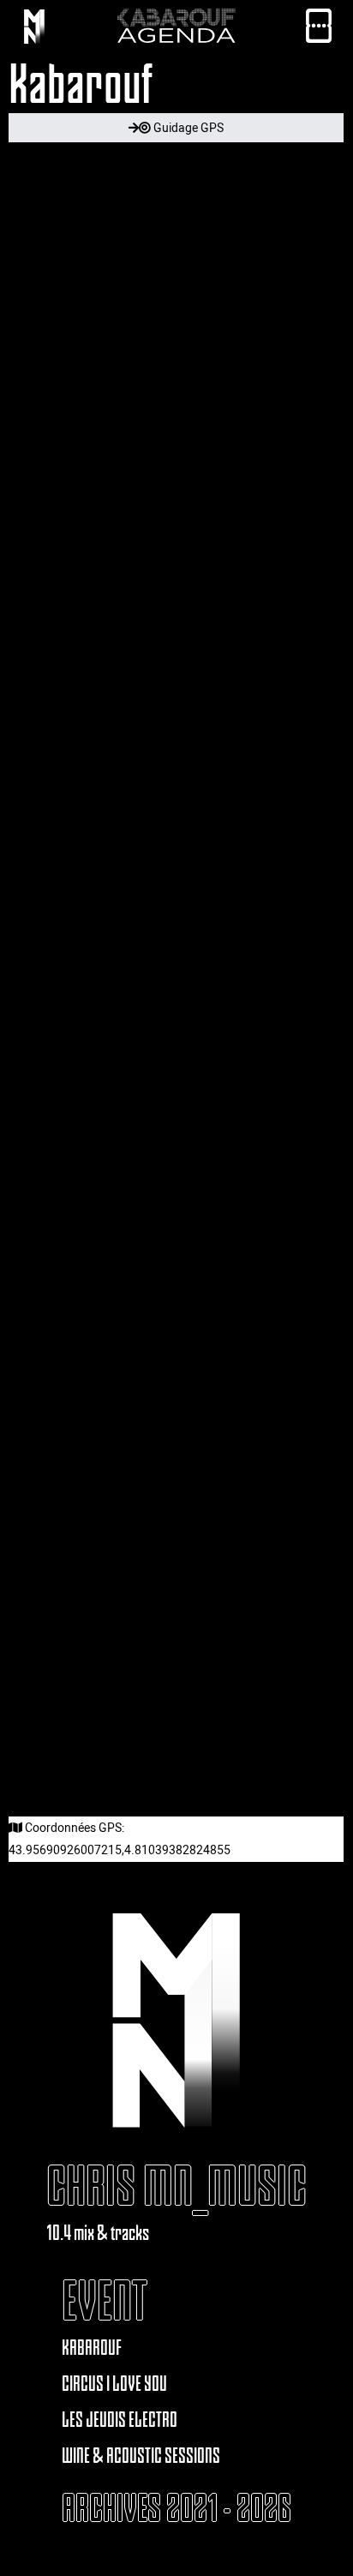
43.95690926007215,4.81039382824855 (120, 1849)
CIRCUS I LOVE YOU (114, 2384)
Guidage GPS (187, 127)
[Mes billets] (319, 30)
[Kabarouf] (34, 30)
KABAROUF (92, 2348)
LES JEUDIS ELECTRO (120, 2420)
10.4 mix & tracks (98, 2233)
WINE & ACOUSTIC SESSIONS (141, 2456)
